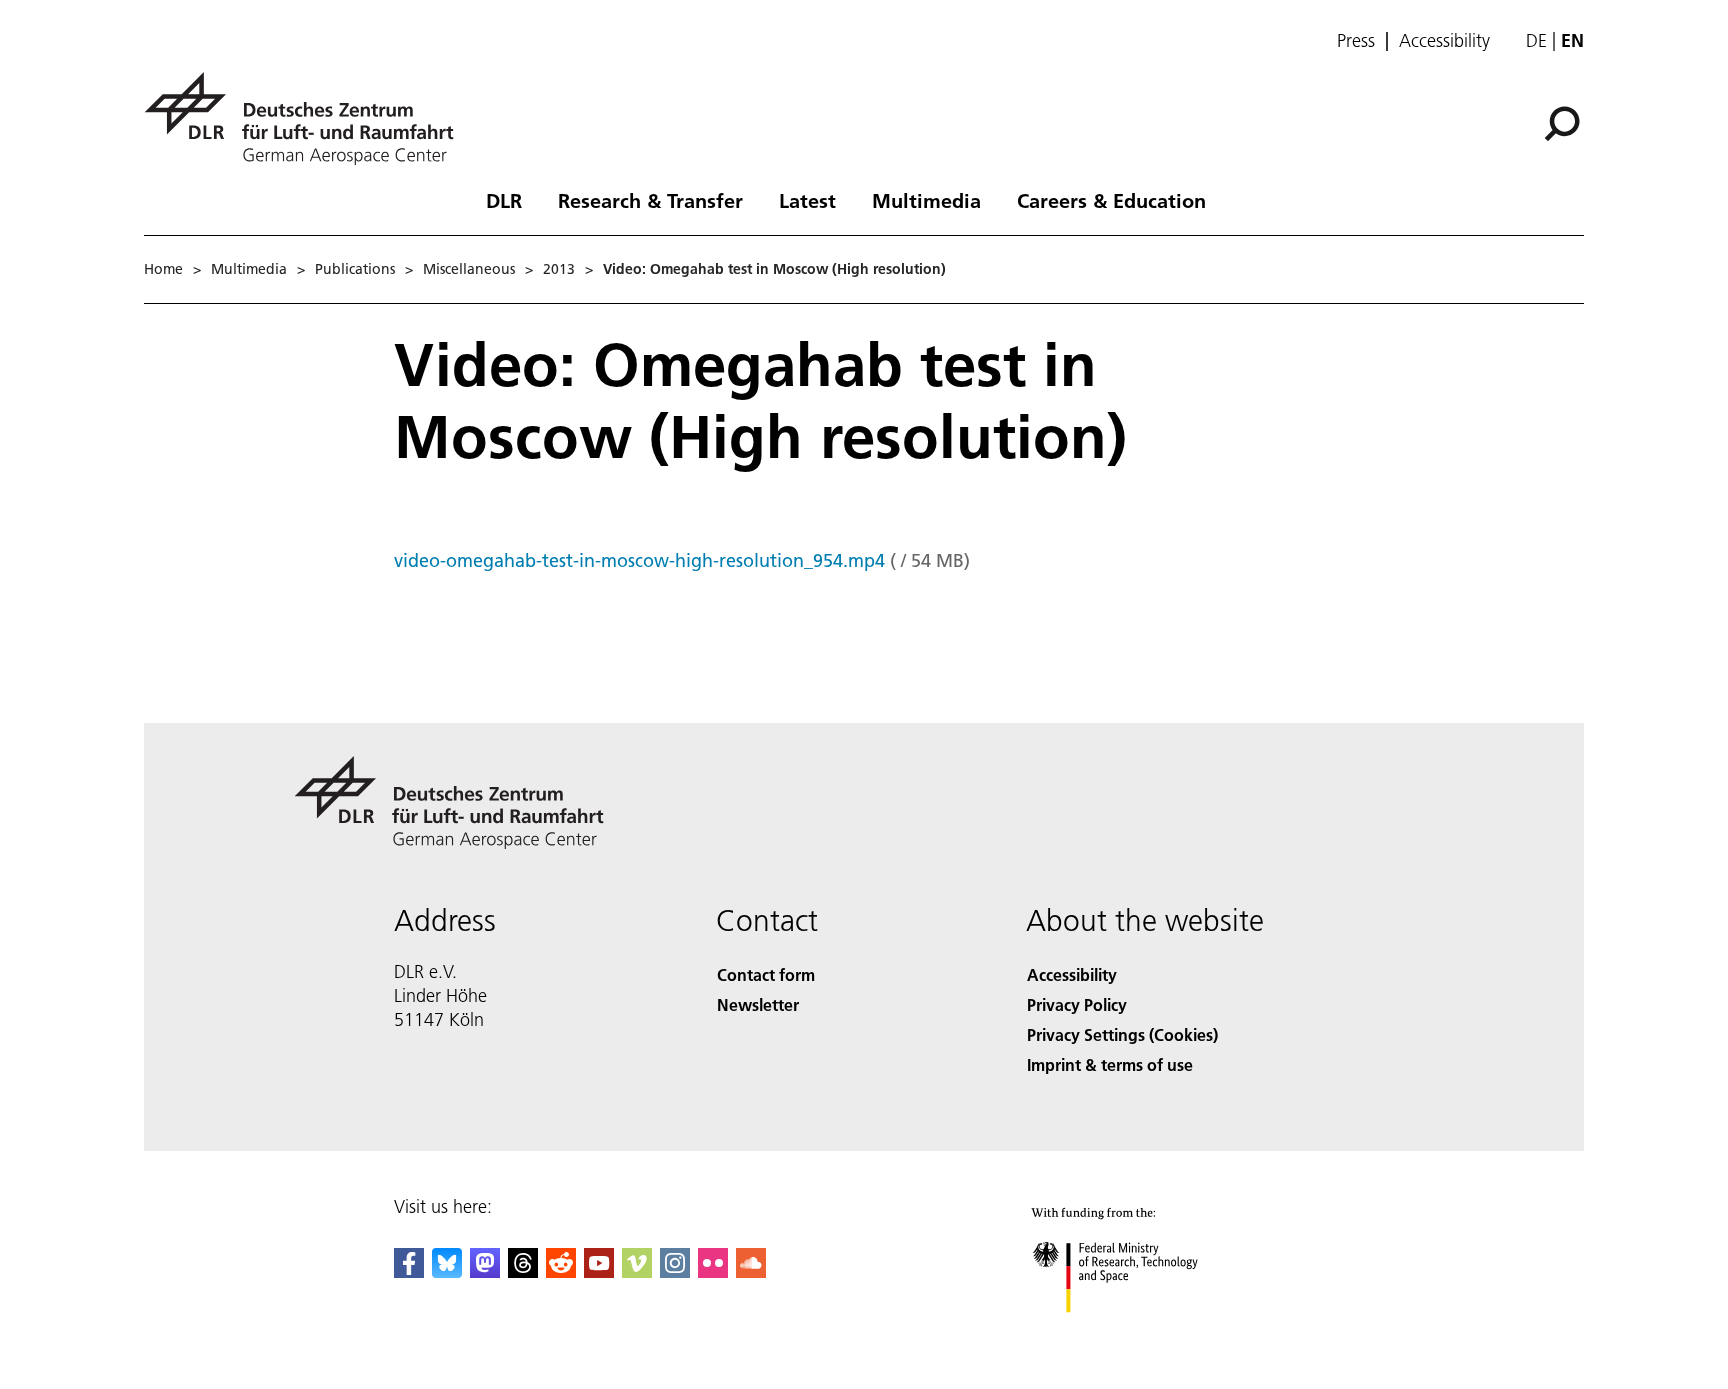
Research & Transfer (650, 200)
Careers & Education (1111, 200)
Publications (355, 269)
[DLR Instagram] (675, 1271)
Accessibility (1444, 41)
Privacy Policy (1077, 1004)
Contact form (766, 974)
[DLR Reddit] (561, 1271)
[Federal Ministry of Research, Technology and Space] (1142, 1332)
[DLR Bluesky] (447, 1271)
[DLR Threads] (523, 1271)
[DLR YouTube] (599, 1271)
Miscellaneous (469, 269)
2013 (559, 269)
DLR (504, 200)
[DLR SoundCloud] (751, 1271)
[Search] (1564, 122)
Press (1356, 41)
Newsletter (758, 1004)
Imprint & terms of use (1110, 1064)
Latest (807, 200)
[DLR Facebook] (409, 1271)
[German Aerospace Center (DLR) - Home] (307, 118)
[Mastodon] (485, 1271)
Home (163, 269)
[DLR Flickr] (713, 1271)
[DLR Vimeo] (637, 1271)
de (1536, 40)
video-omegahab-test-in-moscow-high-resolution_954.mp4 (639, 560)
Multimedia (926, 200)
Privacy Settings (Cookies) (1122, 1034)
